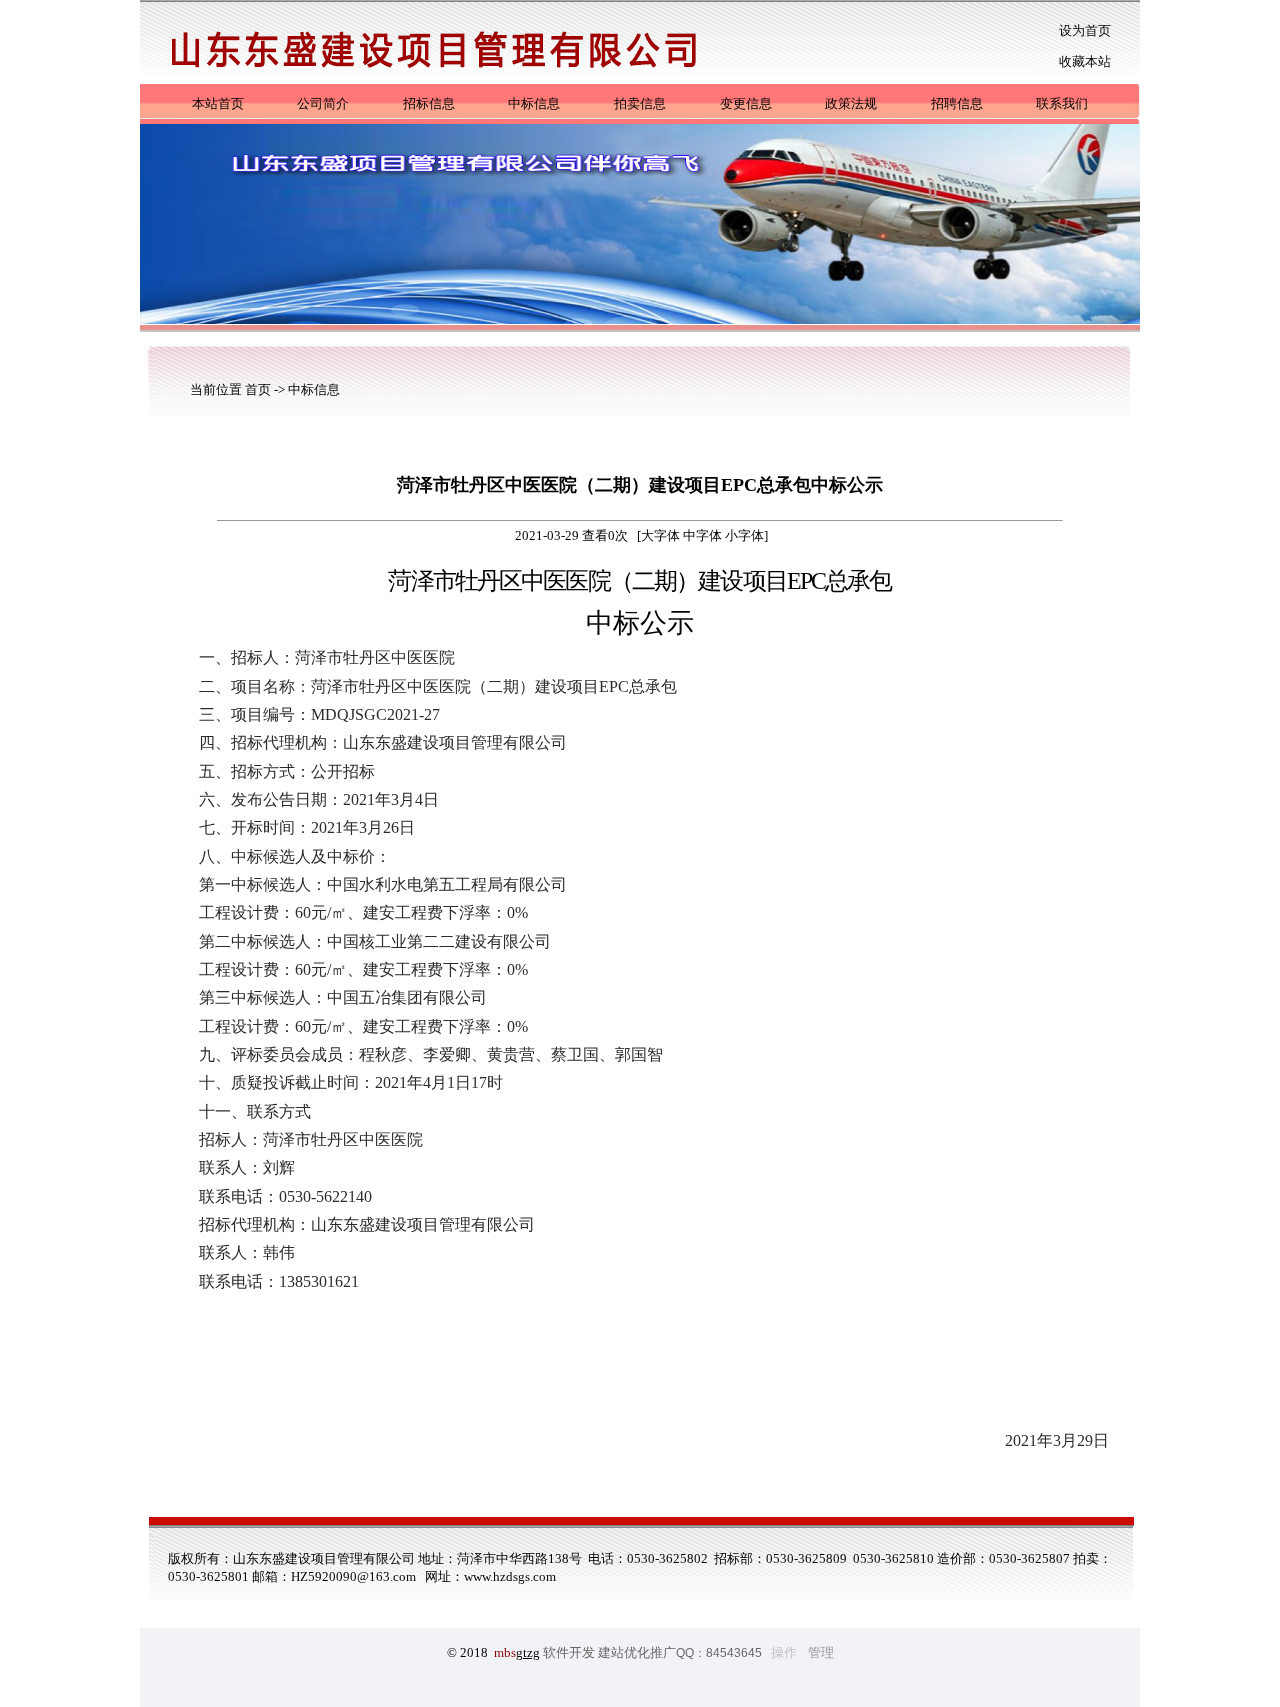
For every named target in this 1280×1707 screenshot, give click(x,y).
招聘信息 (957, 103)
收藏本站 (1085, 61)
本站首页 (218, 103)
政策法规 (851, 103)
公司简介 (323, 103)
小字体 (744, 535)
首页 (259, 389)
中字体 (702, 535)
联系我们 (1062, 103)
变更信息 (746, 103)
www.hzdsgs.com (510, 1576)
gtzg (528, 1652)
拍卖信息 (640, 103)
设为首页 (1085, 30)
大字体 (660, 535)
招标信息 (429, 103)
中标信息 (534, 103)
